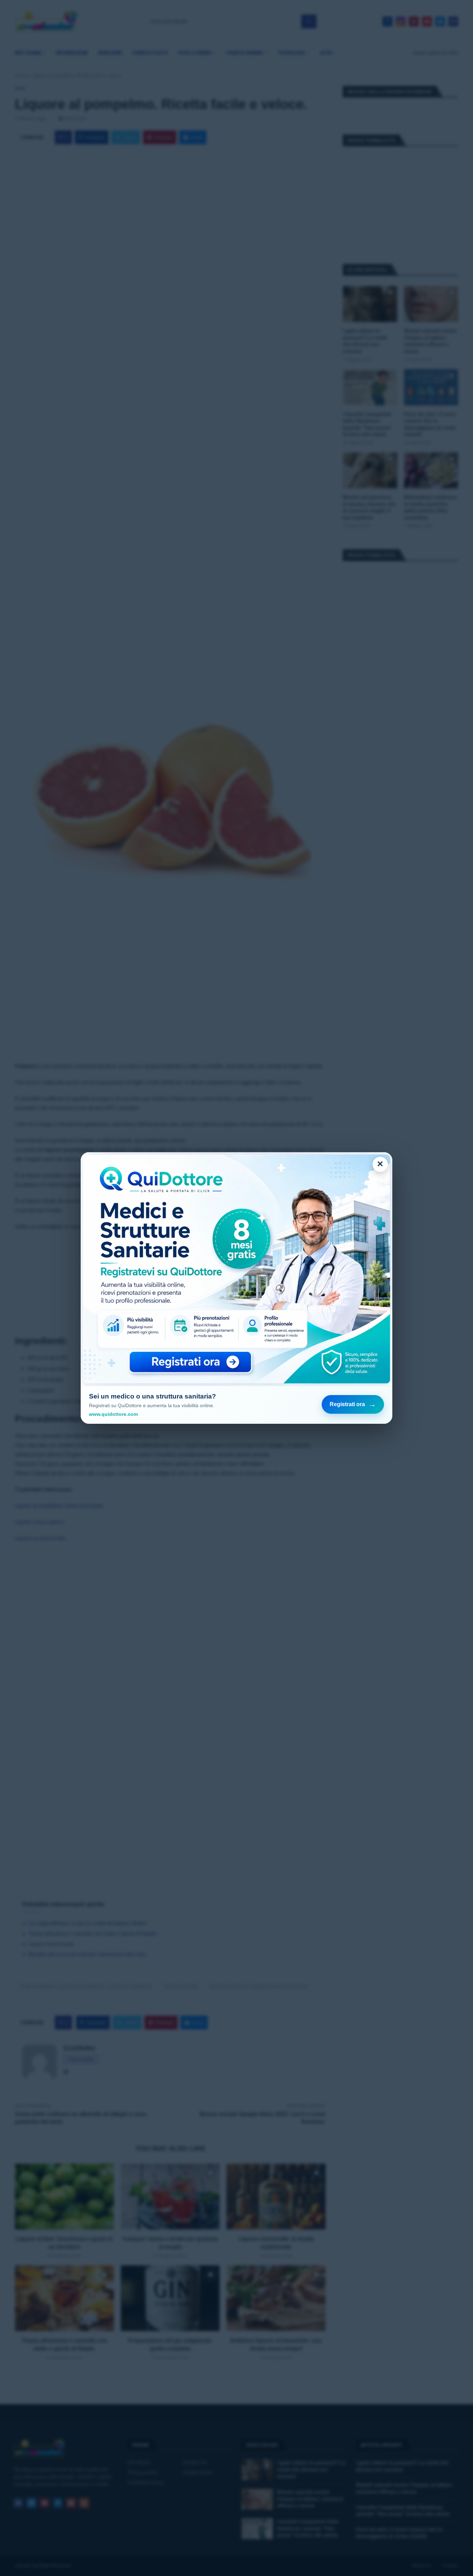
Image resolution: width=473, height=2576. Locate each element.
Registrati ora (353, 1404)
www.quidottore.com (113, 1414)
